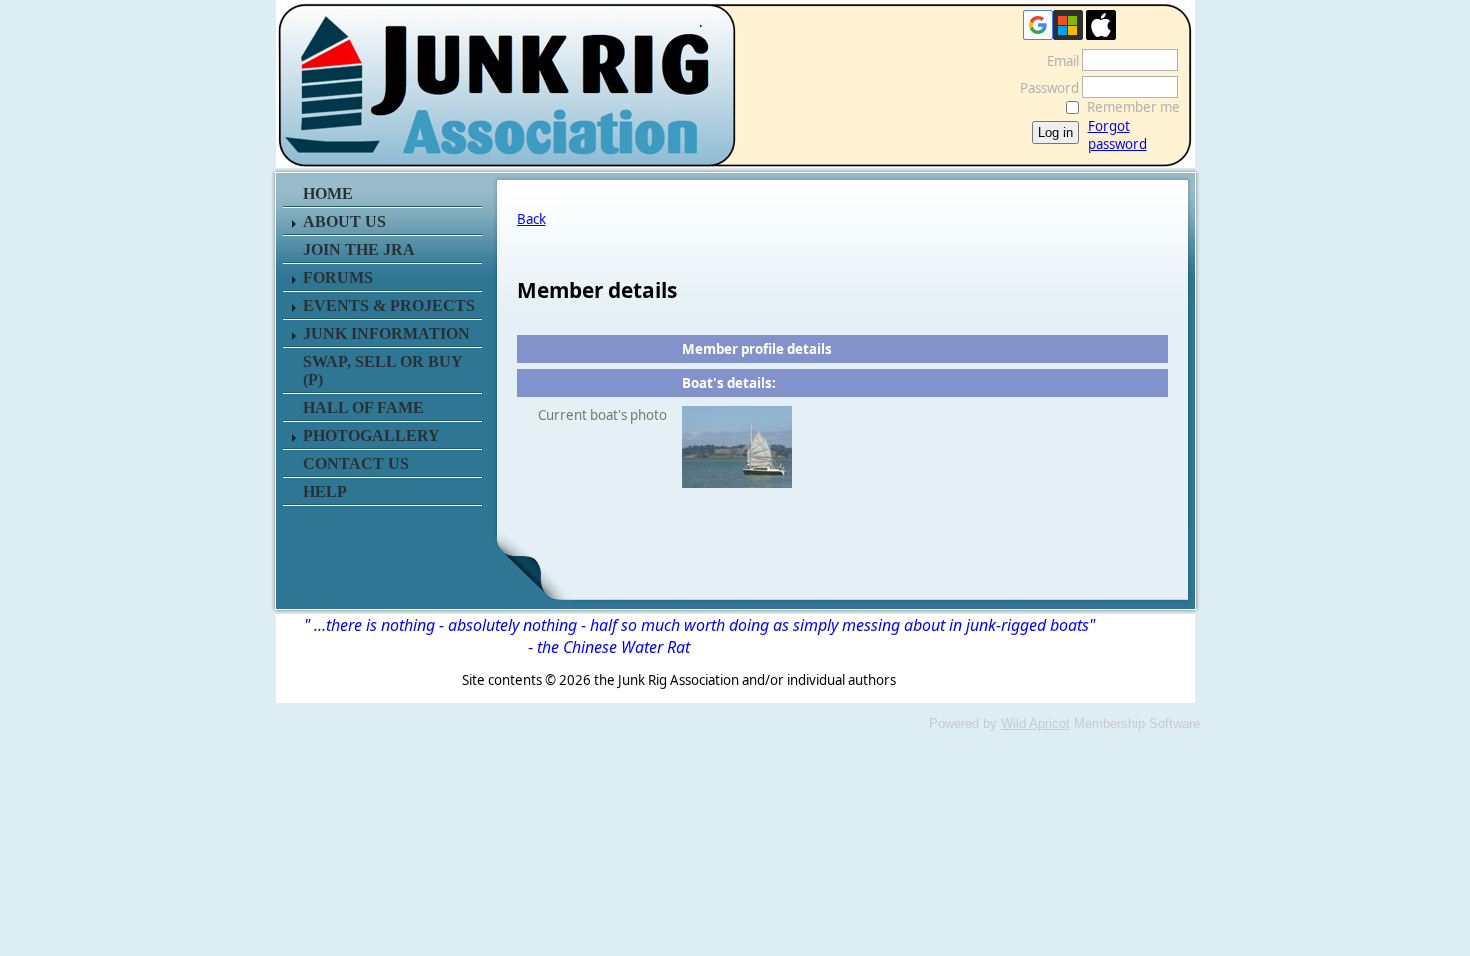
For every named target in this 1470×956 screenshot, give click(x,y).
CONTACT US (356, 463)
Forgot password (1117, 135)
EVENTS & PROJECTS (389, 305)
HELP (325, 491)
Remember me (1133, 107)
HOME (328, 193)
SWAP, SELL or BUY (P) (382, 370)
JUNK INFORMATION (386, 333)
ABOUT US (344, 221)
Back (531, 219)
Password (1044, 88)
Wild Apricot (1035, 723)
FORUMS (338, 277)
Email (1058, 61)
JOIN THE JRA (359, 249)
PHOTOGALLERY (371, 435)
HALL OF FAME (363, 407)
